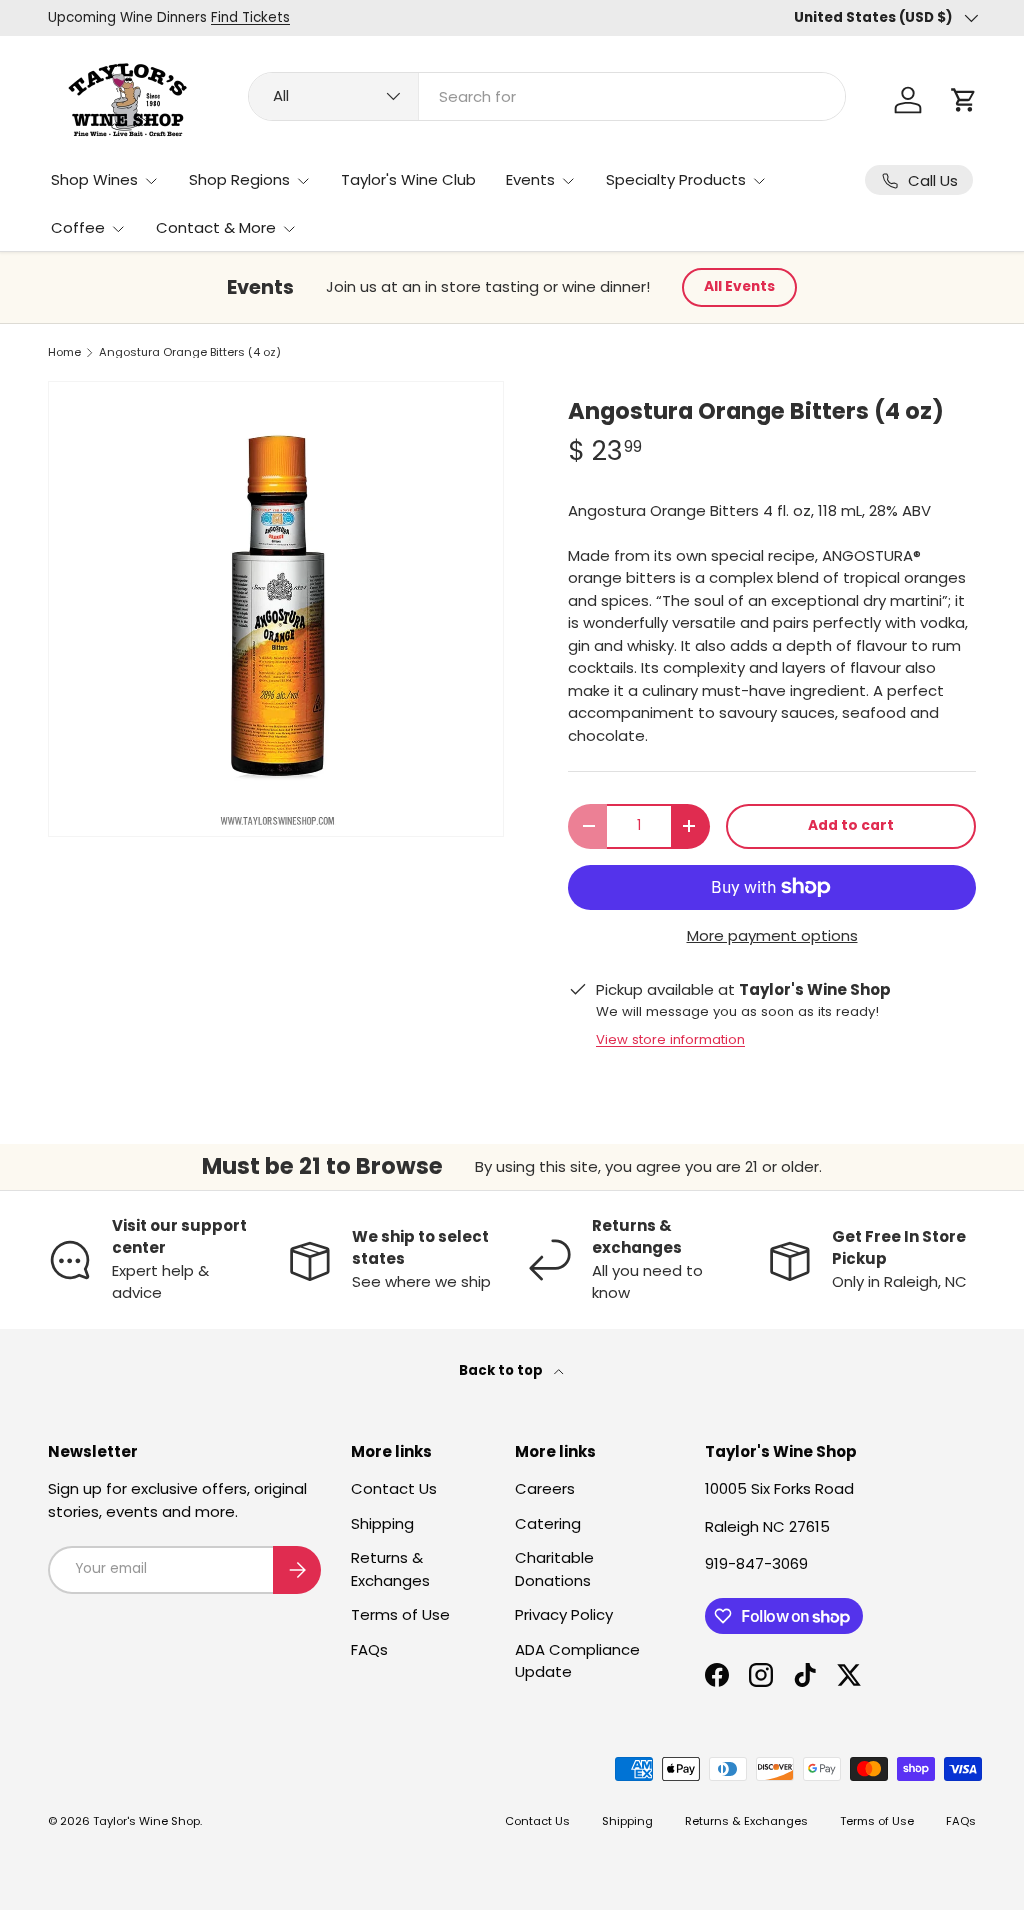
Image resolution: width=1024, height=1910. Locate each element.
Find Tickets (250, 17)
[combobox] (546, 96)
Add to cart (851, 825)
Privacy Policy (564, 1614)
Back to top (502, 1370)
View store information (670, 1039)
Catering (548, 1523)
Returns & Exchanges (390, 1569)
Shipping (382, 1523)
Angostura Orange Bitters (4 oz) (190, 352)
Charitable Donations (554, 1569)
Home (64, 352)
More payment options (772, 935)
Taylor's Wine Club (408, 179)
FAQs (369, 1649)
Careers (545, 1488)
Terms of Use (400, 1614)
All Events (739, 286)
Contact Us (394, 1488)
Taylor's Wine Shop (146, 1821)
